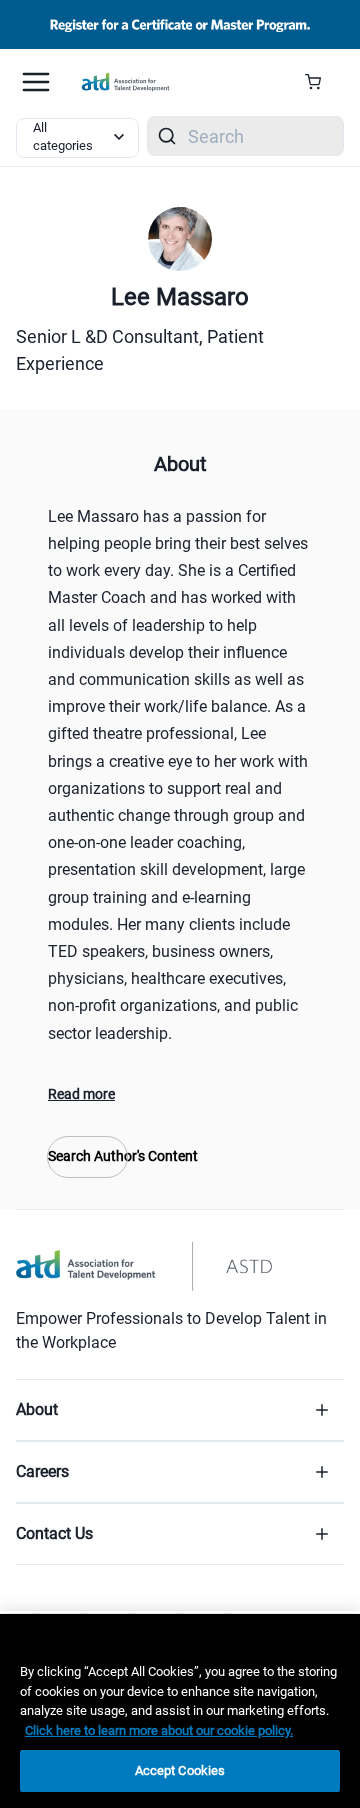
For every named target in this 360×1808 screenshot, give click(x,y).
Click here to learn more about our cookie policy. (159, 1730)
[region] (180, 1711)
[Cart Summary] (320, 82)
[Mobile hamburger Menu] (36, 82)
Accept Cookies (180, 1770)
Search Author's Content (87, 1156)
